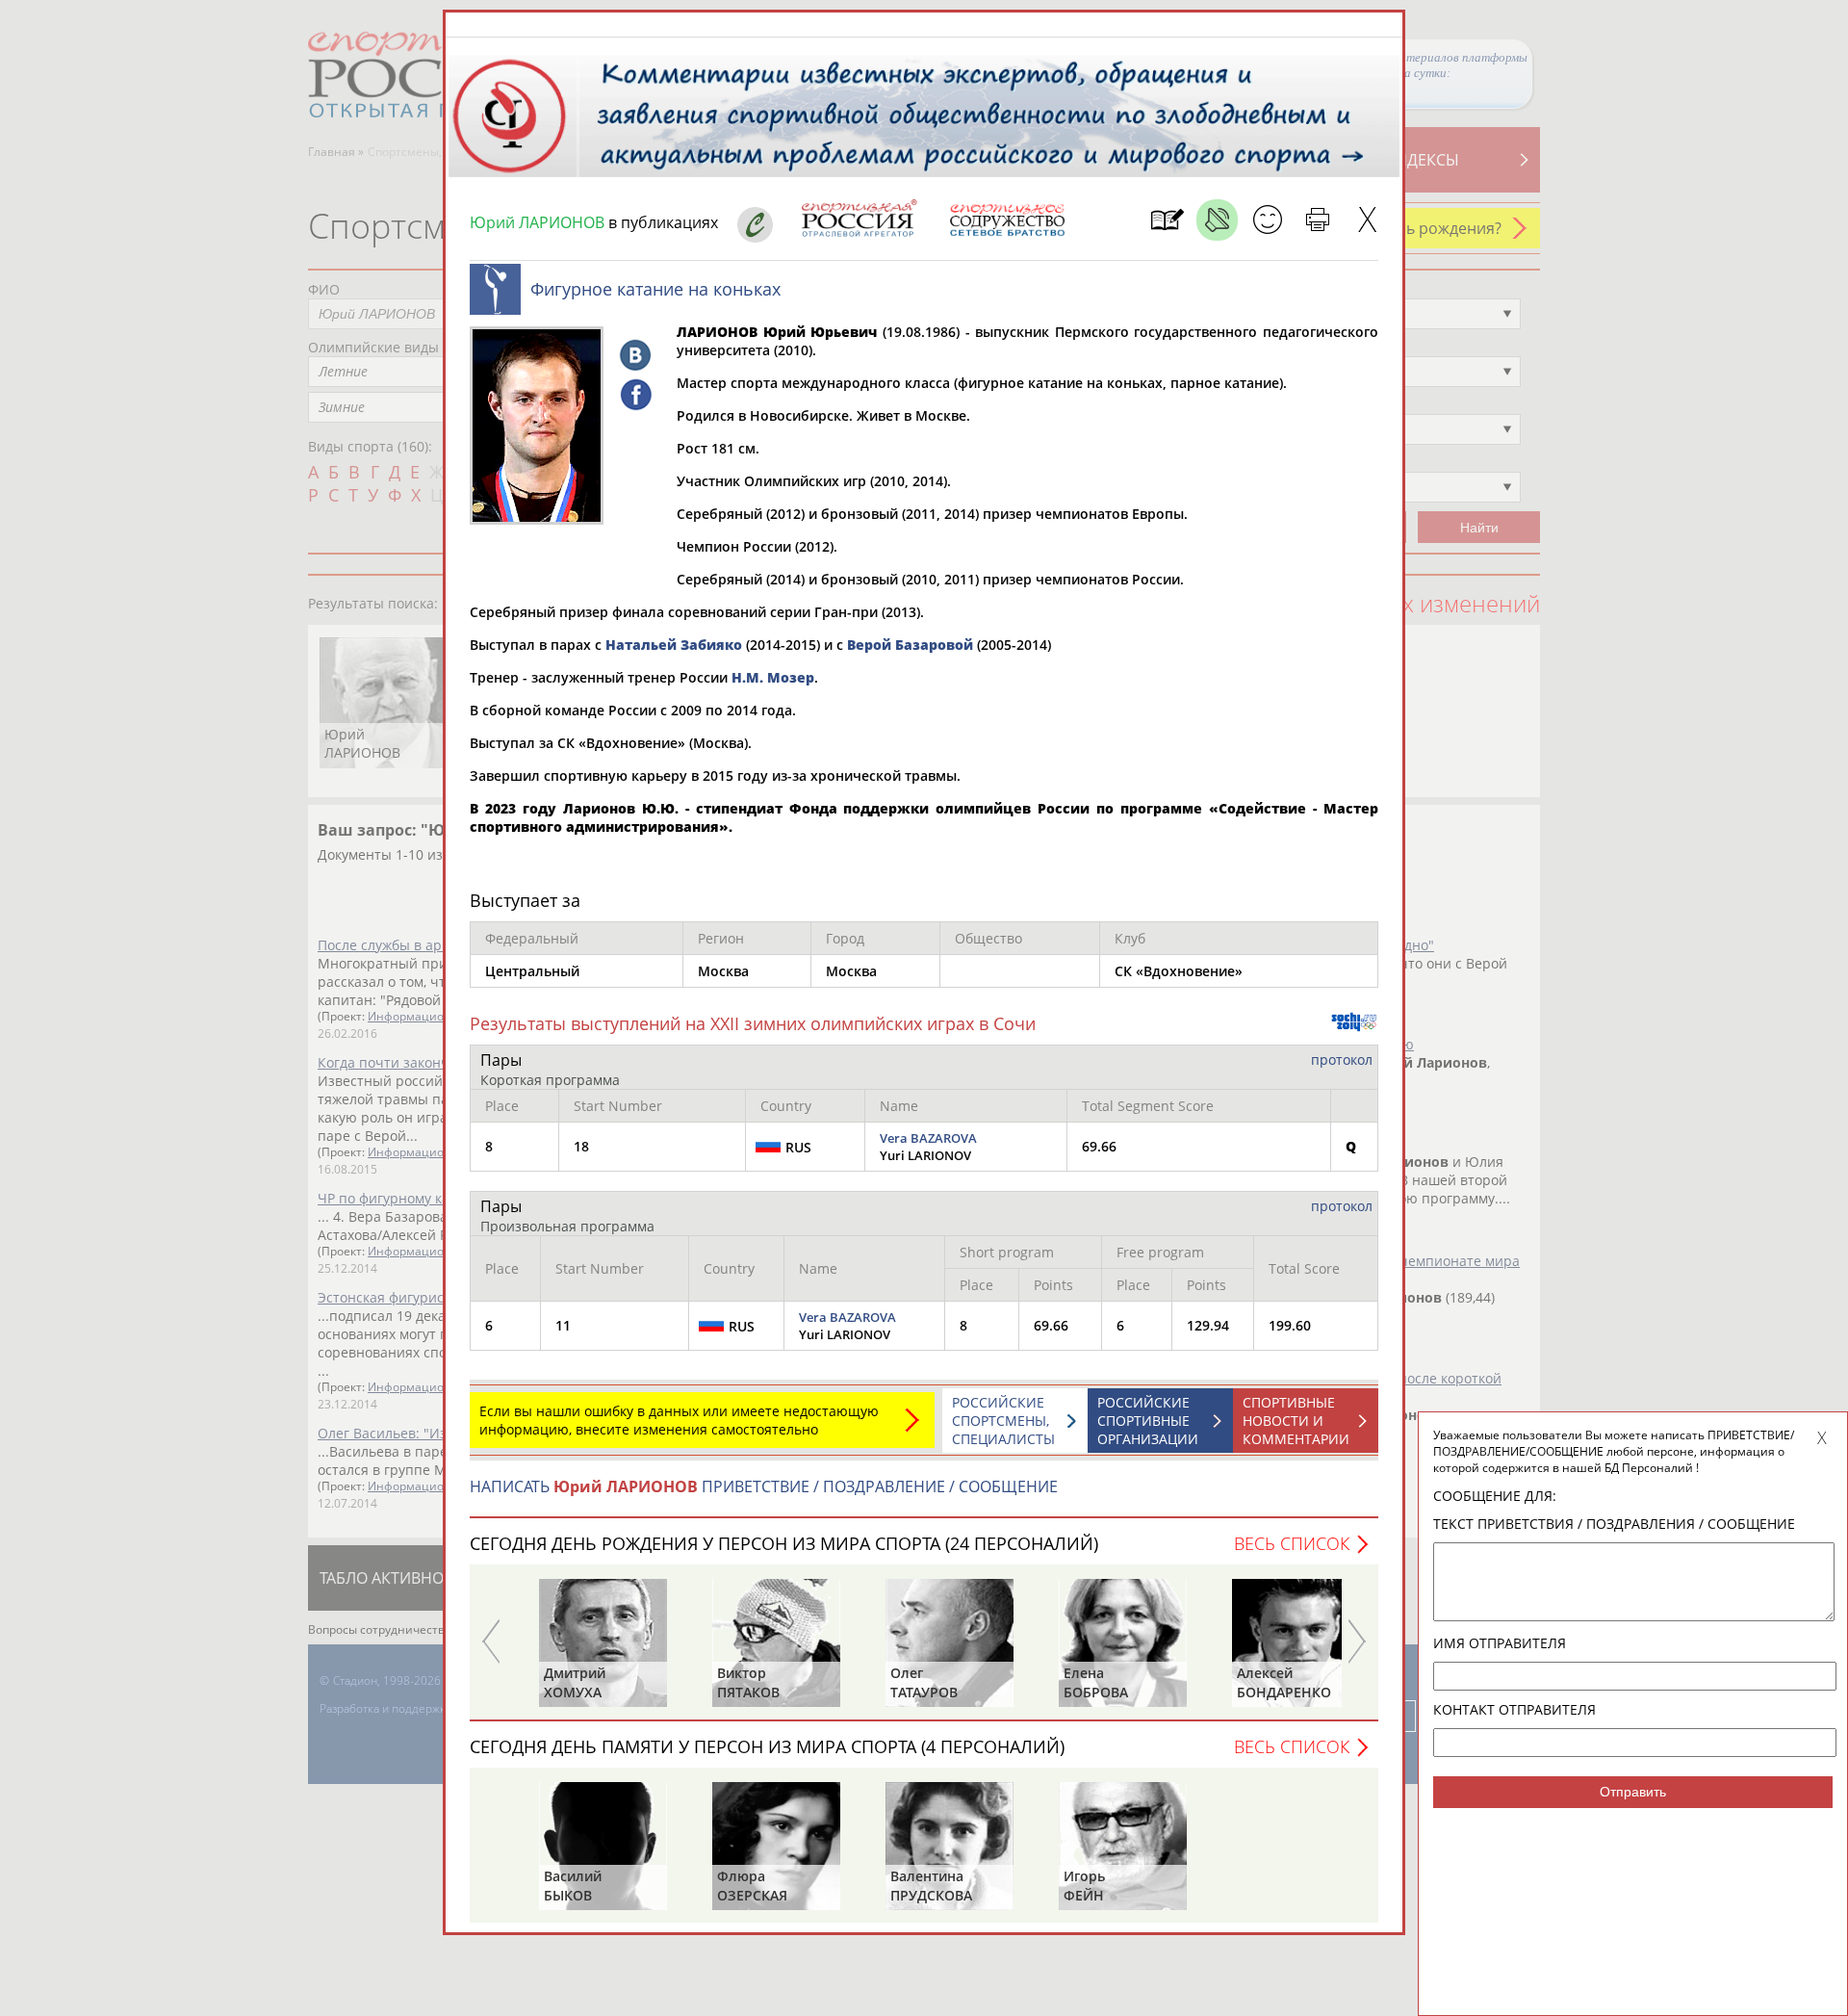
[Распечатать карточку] (1317, 220)
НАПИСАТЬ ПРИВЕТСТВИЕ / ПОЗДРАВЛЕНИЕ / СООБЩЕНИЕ (764, 1486)
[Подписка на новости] (1167, 220)
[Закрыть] (1367, 220)
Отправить (1633, 1792)
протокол (1342, 1060)
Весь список (1292, 1543)
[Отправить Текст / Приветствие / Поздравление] (1267, 220)
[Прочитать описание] (1217, 220)
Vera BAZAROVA (928, 1138)
